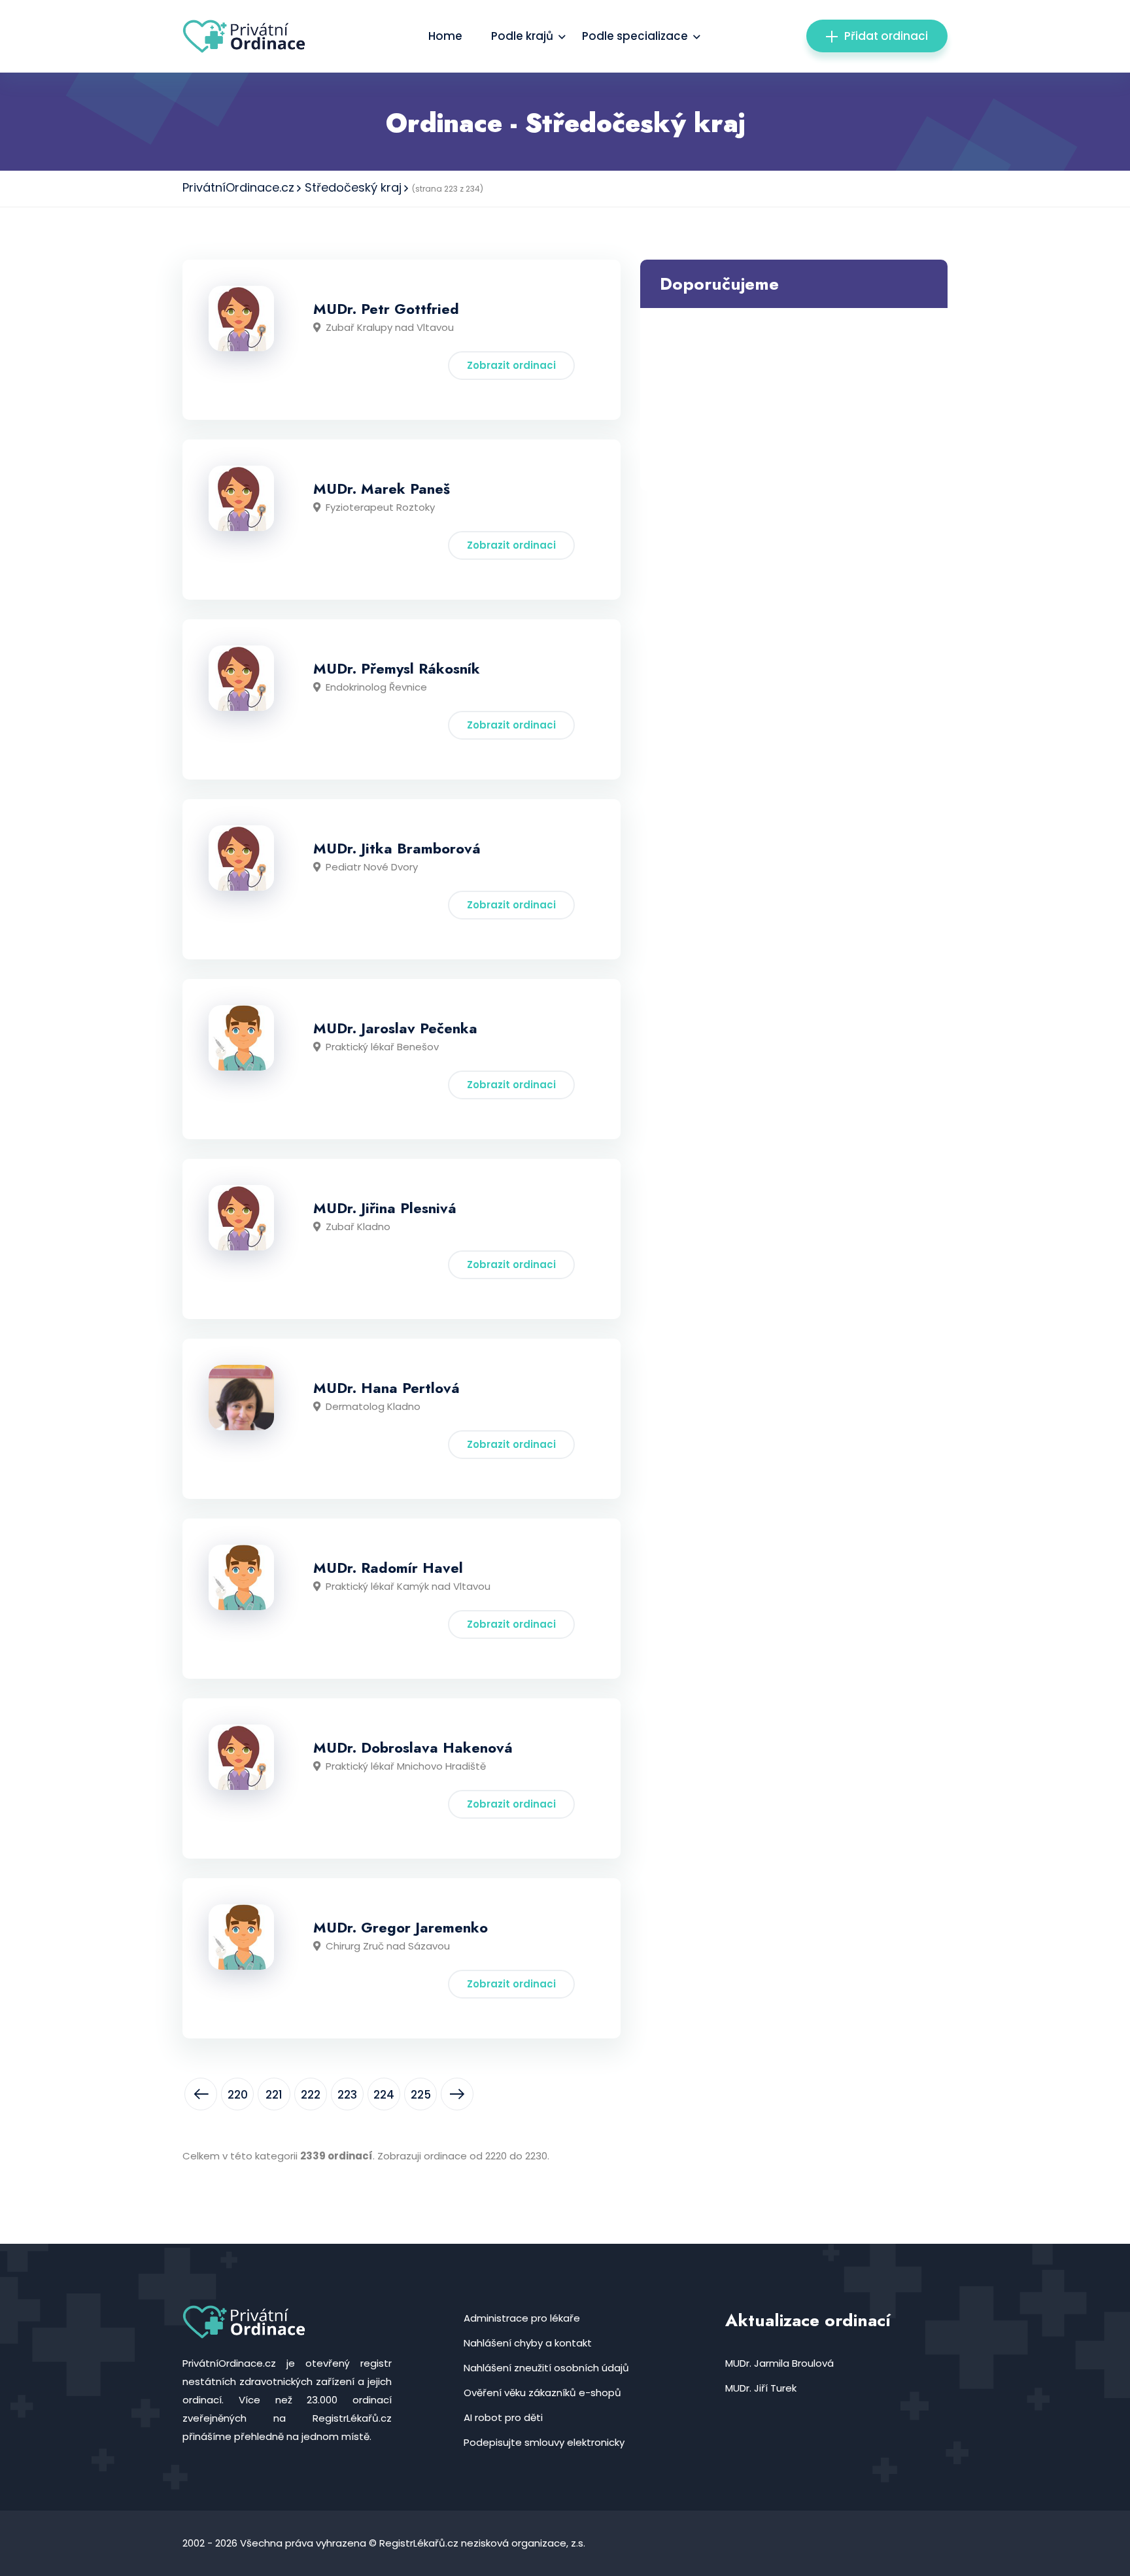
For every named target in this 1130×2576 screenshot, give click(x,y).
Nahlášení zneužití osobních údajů (546, 2368)
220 (238, 2095)
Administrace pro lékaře (522, 2318)
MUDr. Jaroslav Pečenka (395, 1028)
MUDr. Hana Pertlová (386, 1388)
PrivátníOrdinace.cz (238, 187)
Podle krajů (522, 36)
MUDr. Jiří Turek (761, 2388)
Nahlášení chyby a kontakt (528, 2343)
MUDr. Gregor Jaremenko (401, 1927)
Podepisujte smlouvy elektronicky (544, 2442)
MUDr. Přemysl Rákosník (397, 668)
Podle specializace (635, 36)
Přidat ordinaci (886, 36)
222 (311, 2095)
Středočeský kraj (353, 187)
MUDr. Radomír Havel (388, 1568)
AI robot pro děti (503, 2417)
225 (421, 2095)
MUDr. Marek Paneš (382, 489)
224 (384, 2095)
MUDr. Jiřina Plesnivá (385, 1208)
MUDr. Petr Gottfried (386, 309)
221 (274, 2095)
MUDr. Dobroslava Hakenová (413, 1747)
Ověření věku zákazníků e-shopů (542, 2393)
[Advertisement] (794, 400)
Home (445, 36)
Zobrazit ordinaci (511, 365)
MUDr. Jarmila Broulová (779, 2363)
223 (347, 2095)
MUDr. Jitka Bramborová (397, 848)
